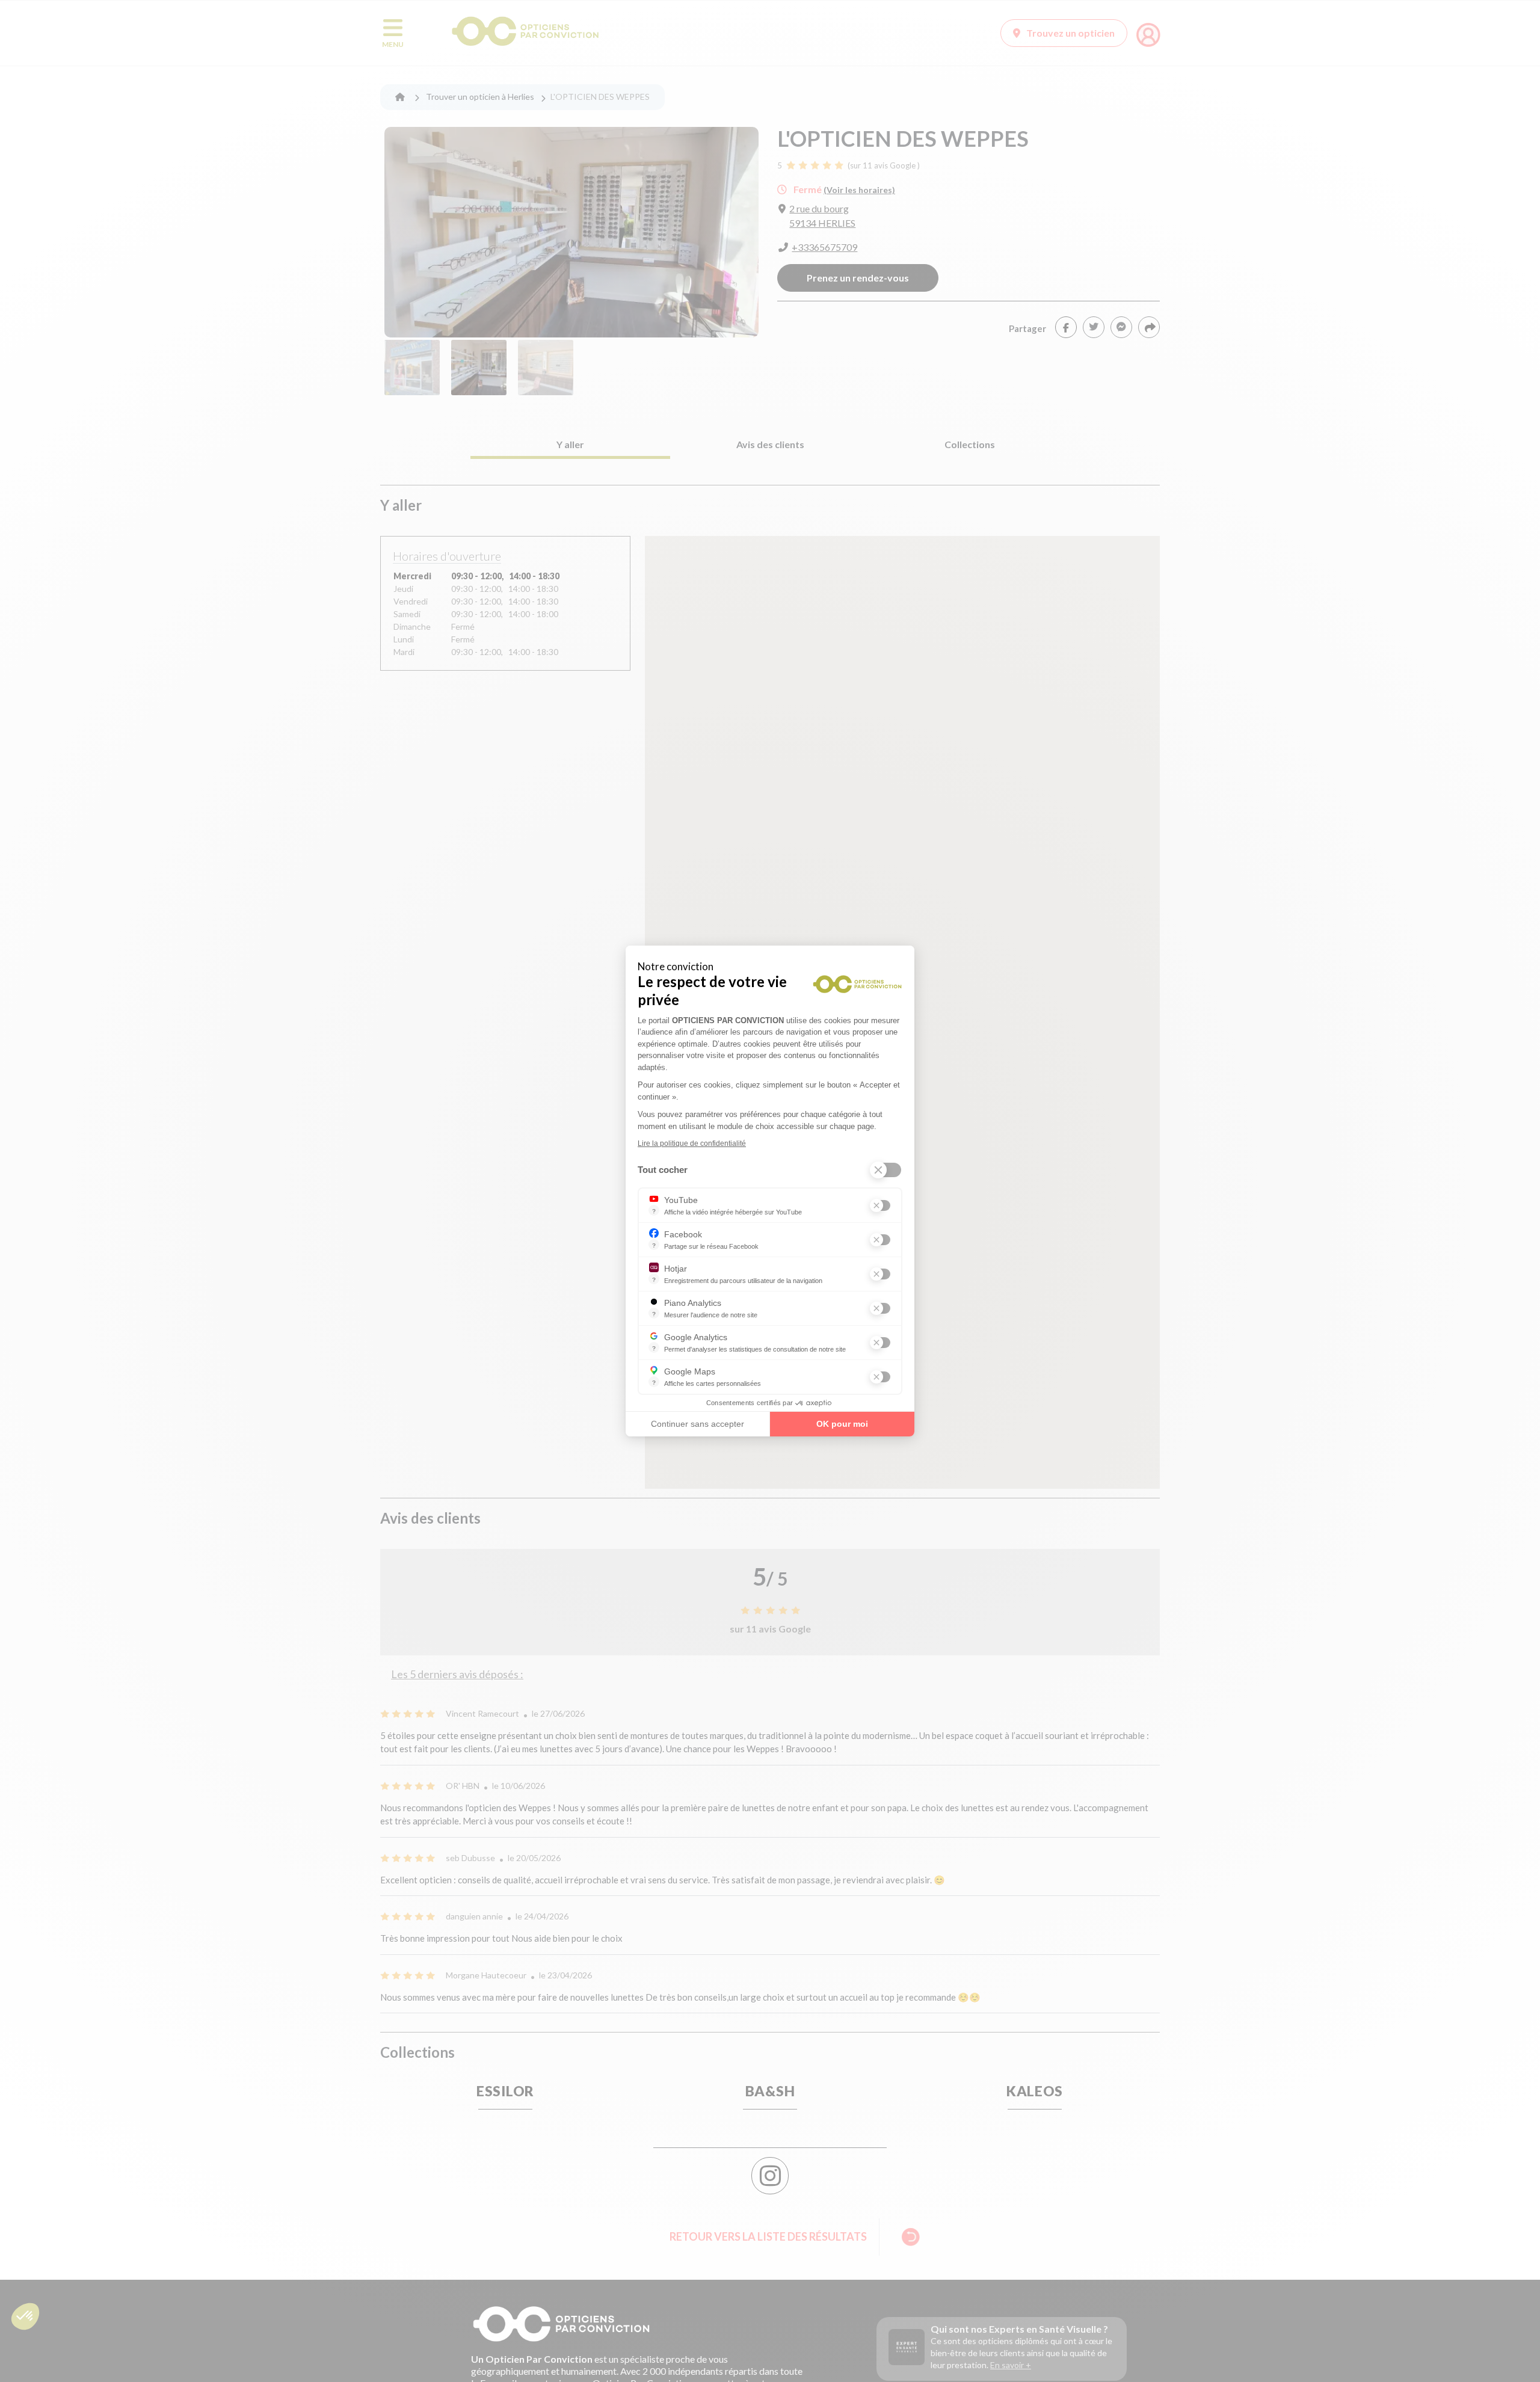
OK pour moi (842, 1424)
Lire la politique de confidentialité (692, 1143)
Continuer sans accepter (698, 1424)
